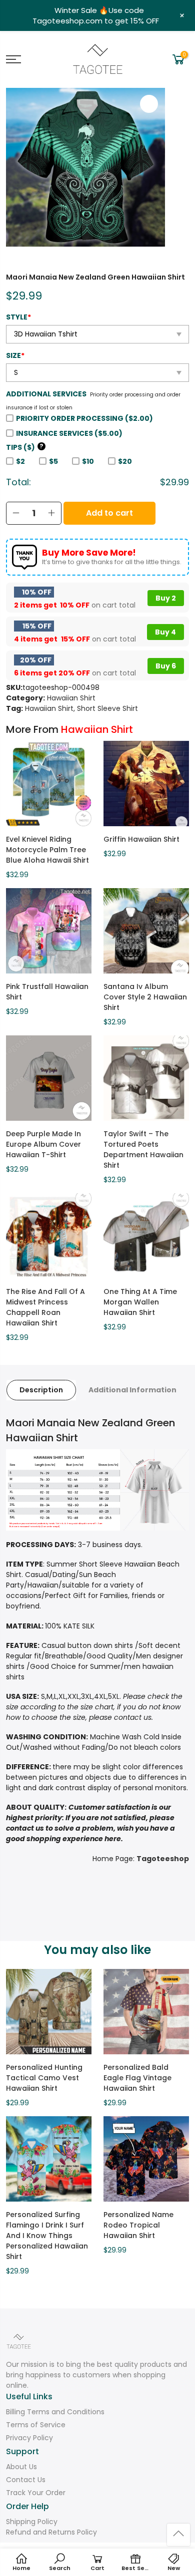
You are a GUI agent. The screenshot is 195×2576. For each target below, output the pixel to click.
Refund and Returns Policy (51, 2532)
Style (18, 317)
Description (41, 1390)
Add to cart (109, 513)
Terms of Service (36, 2425)
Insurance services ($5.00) (69, 433)
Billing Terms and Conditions (55, 2412)
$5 (53, 461)
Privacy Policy (29, 2438)
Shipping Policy (32, 2522)
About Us (21, 2467)
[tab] (41, 1390)
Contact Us (26, 2480)
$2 (20, 461)
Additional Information (132, 1390)
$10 (88, 461)
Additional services (46, 394)
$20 (125, 461)
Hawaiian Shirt (71, 698)
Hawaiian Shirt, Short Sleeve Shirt (81, 708)
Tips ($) (25, 447)
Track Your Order (36, 2493)
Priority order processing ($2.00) (84, 418)
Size (15, 355)
